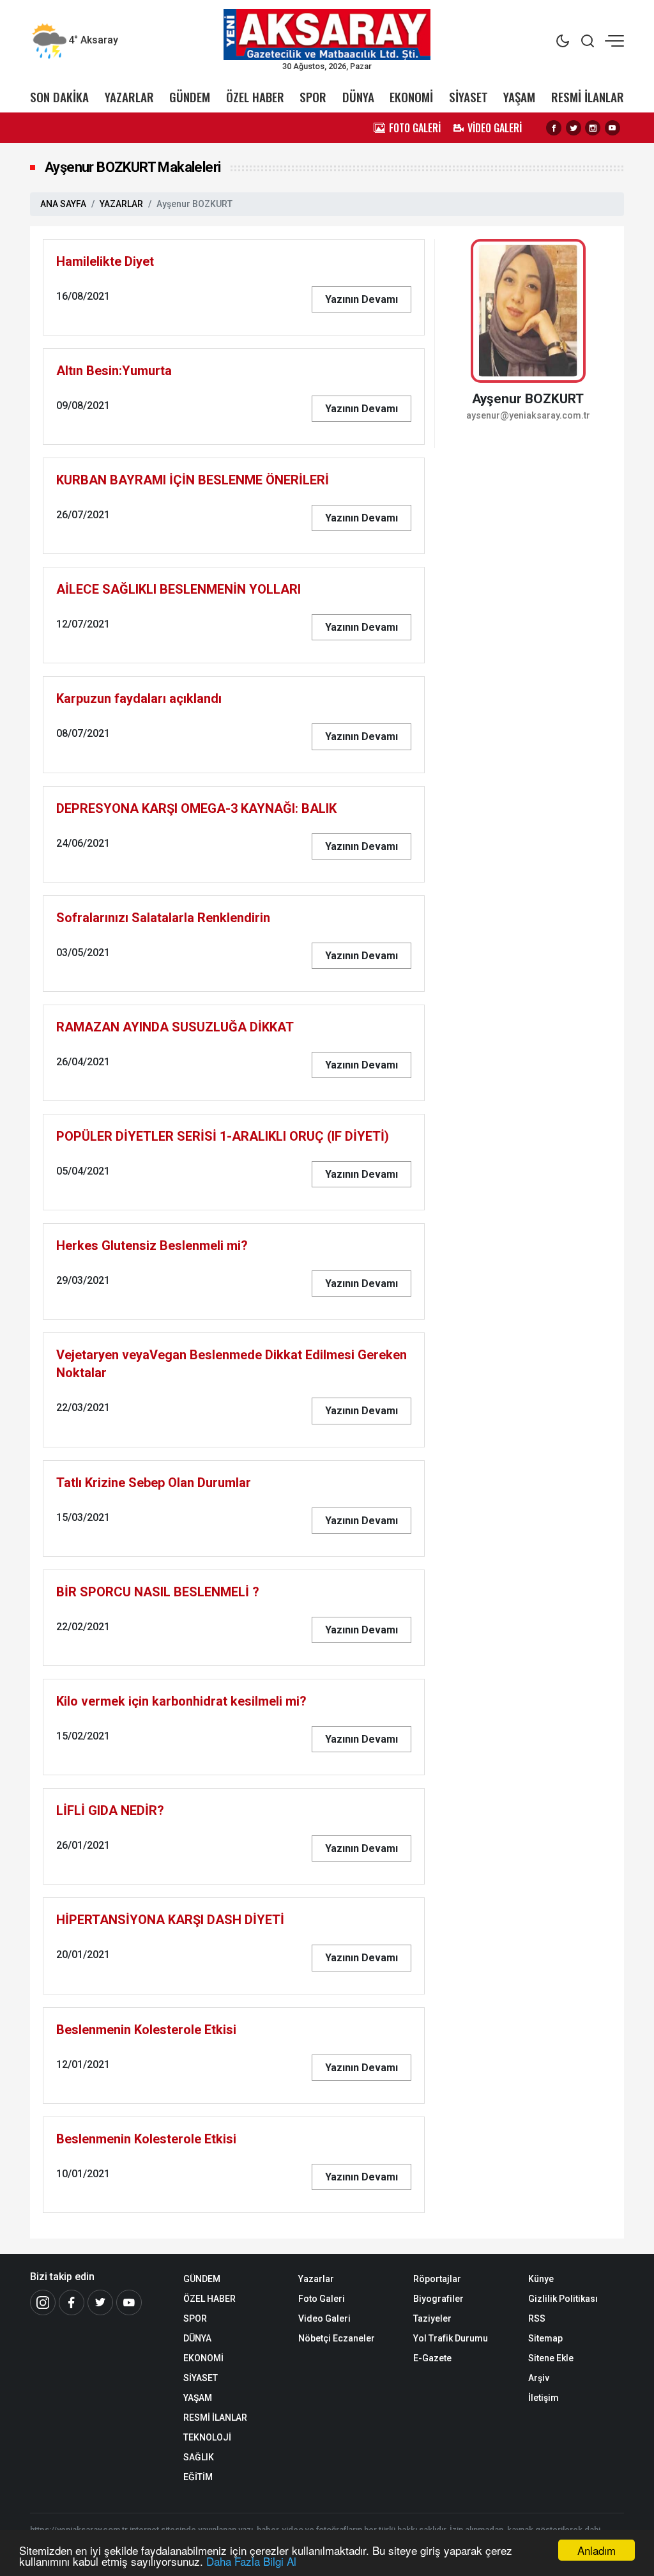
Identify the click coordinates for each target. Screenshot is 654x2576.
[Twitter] (574, 128)
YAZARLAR (129, 97)
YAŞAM (519, 97)
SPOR (313, 97)
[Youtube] (612, 128)
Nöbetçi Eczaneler (337, 2338)
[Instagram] (593, 128)
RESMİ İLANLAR (588, 97)
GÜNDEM (190, 97)
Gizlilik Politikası (563, 2299)
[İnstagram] (43, 2302)
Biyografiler (438, 2299)
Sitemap (545, 2338)
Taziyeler (432, 2318)
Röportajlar (437, 2279)
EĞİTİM (198, 2477)
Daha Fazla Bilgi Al (251, 2561)
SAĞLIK (199, 2457)
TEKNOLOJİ (207, 2437)
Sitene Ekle (551, 2358)
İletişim (544, 2398)
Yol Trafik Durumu (451, 2338)
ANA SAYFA (63, 204)
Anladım (597, 2550)
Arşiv (539, 2378)
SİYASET (468, 97)
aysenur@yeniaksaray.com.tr (528, 416)
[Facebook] (554, 128)
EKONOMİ (411, 97)
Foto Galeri (322, 2299)
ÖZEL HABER (255, 97)
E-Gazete (432, 2358)
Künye (541, 2279)
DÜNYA (358, 97)
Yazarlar (316, 2279)
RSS (537, 2318)
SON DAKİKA (59, 97)
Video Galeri (324, 2318)
